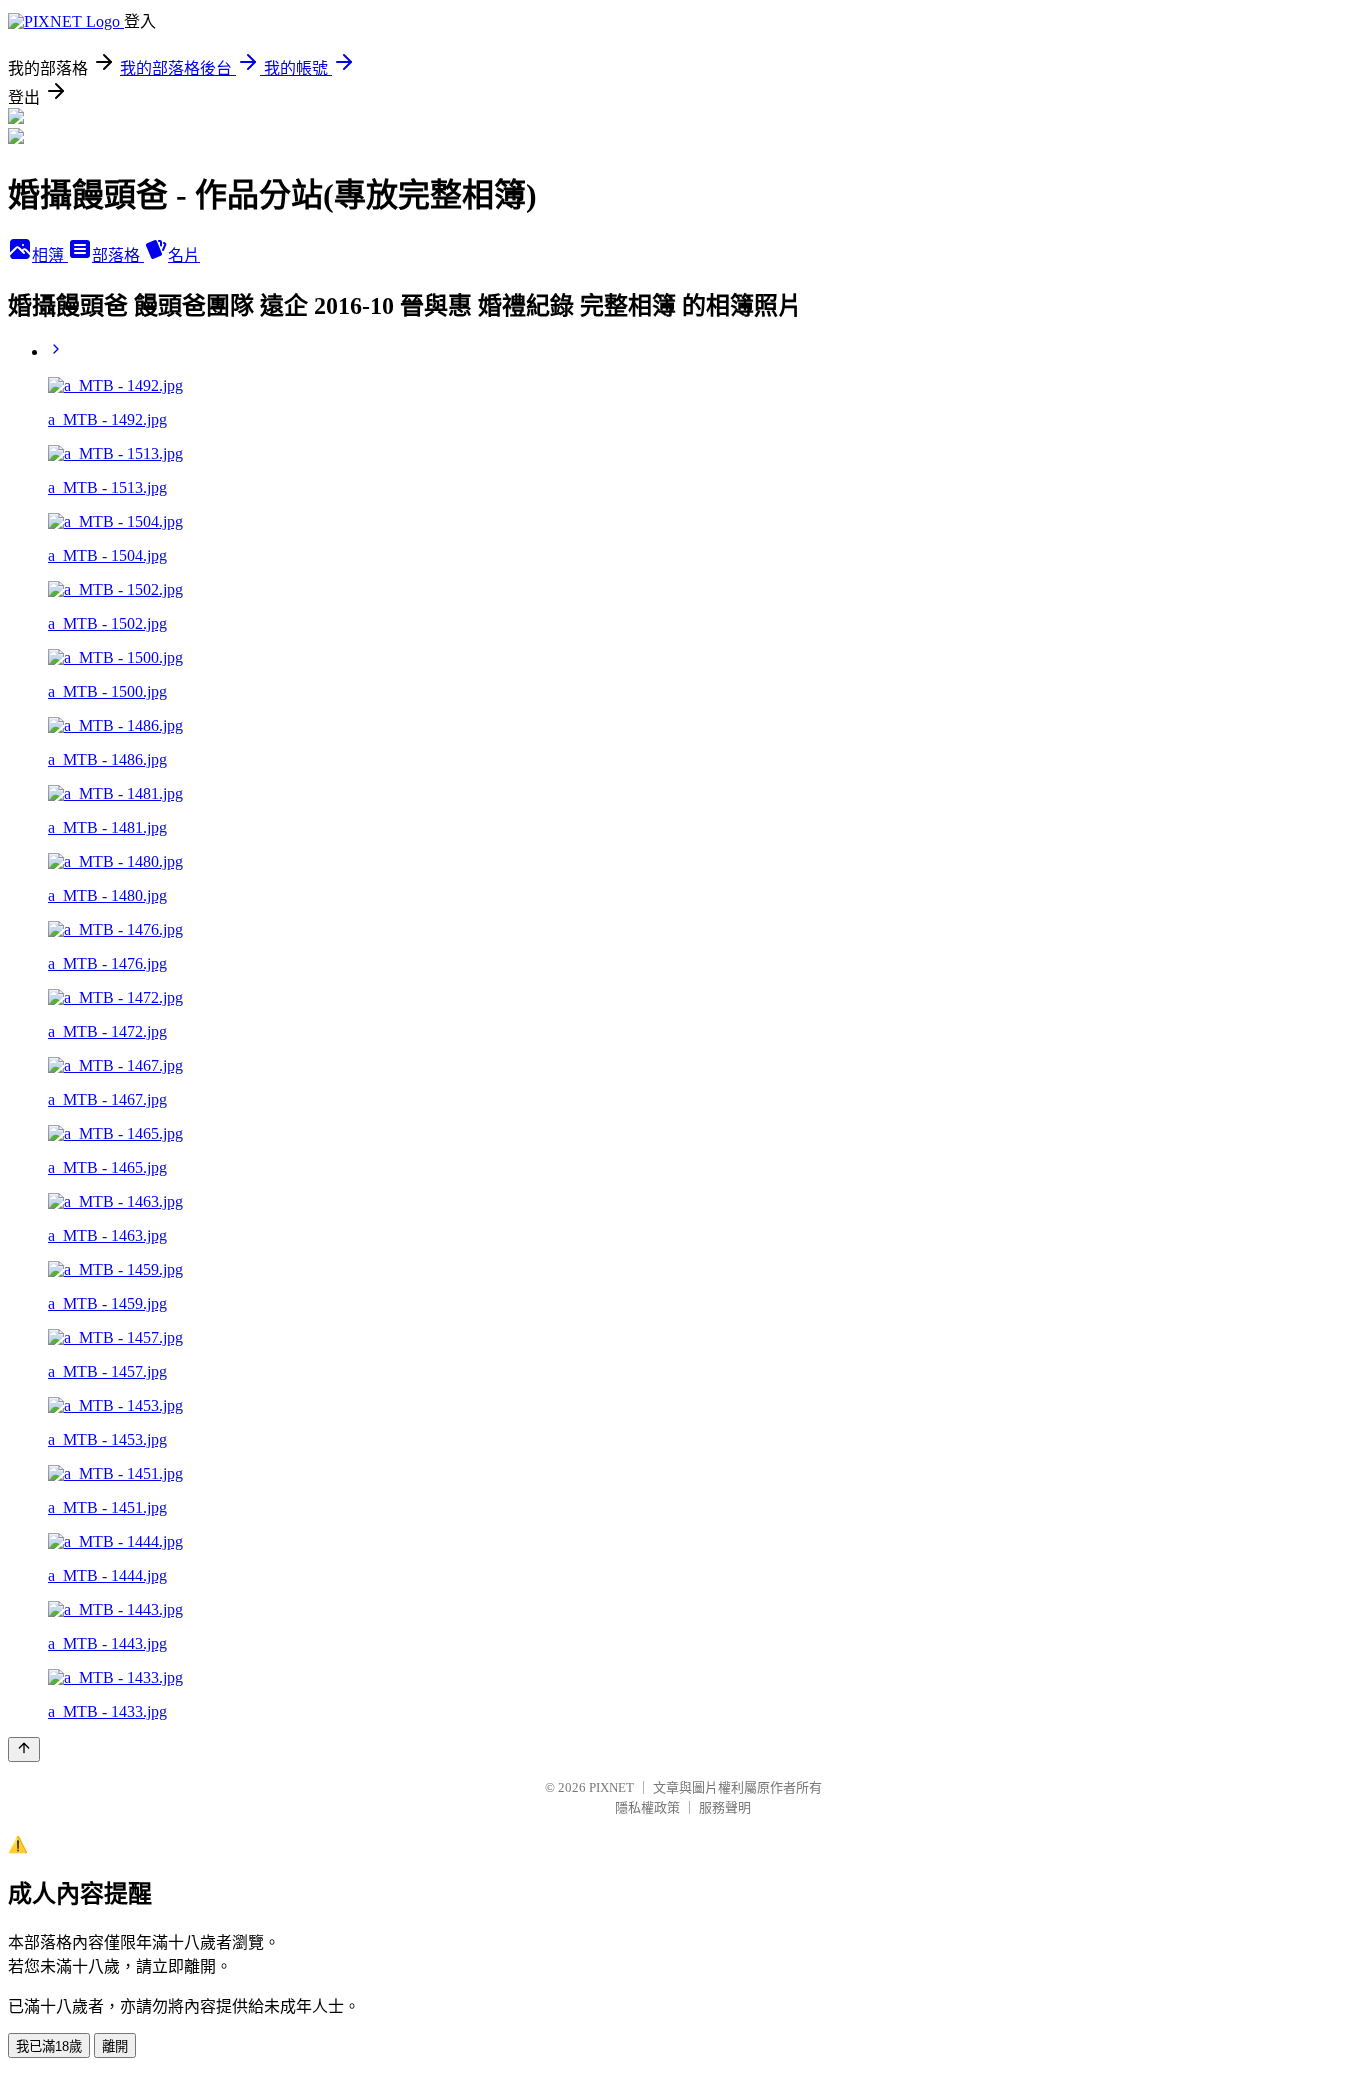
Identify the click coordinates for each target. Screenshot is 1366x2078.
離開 (115, 2046)
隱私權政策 (647, 1807)
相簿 (50, 255)
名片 (184, 255)
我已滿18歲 (49, 2046)
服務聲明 (725, 1807)
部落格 (118, 255)
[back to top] (24, 1749)
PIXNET (611, 1787)
